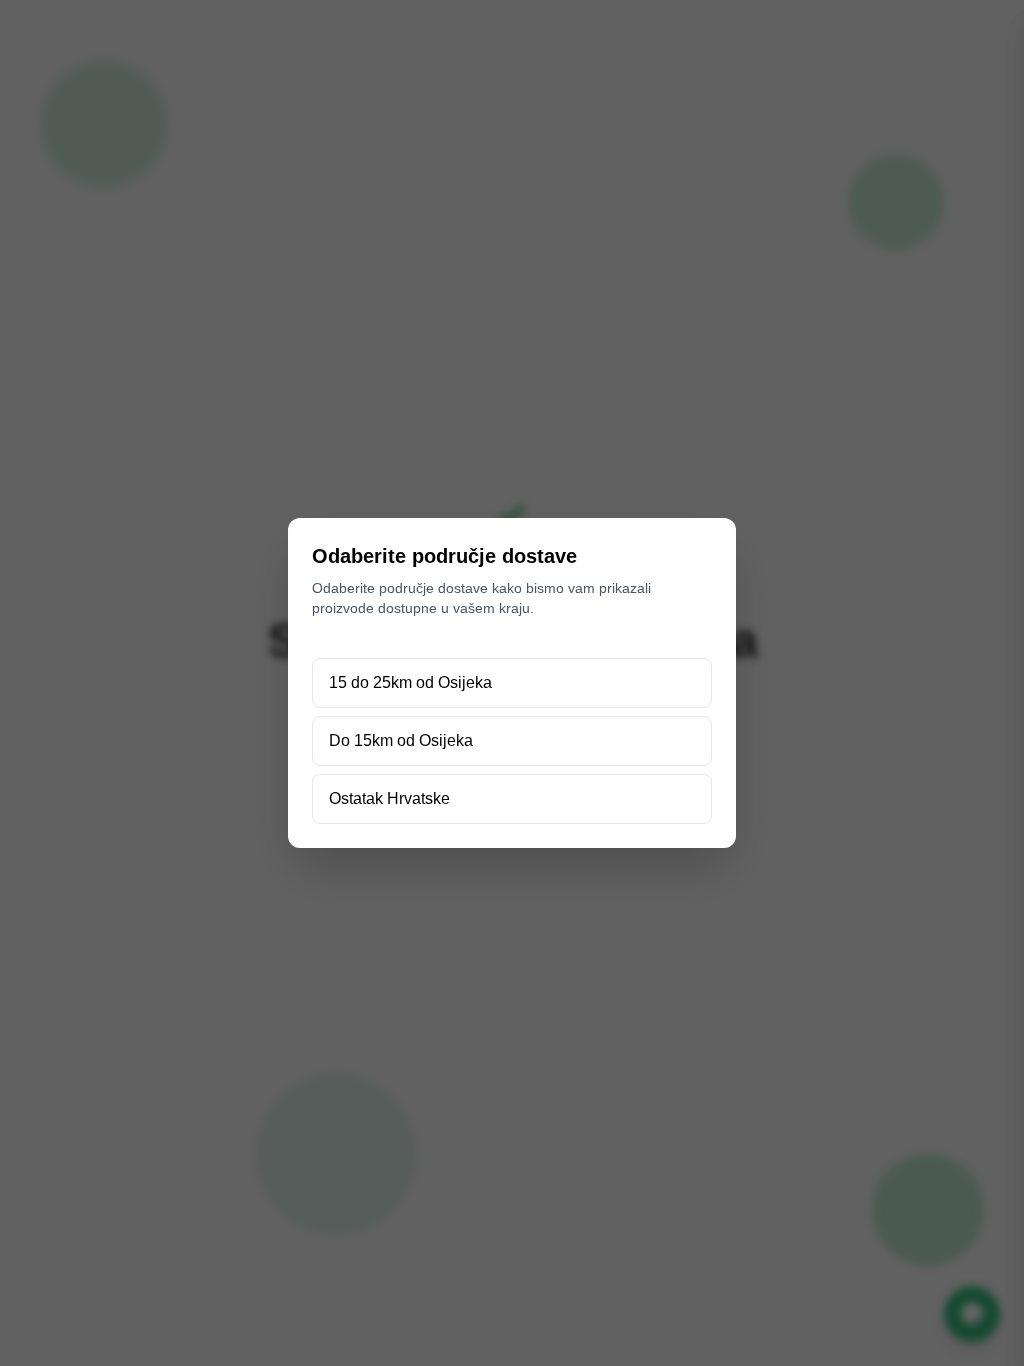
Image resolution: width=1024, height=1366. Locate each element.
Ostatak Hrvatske (389, 798)
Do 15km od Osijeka (401, 740)
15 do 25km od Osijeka (410, 682)
